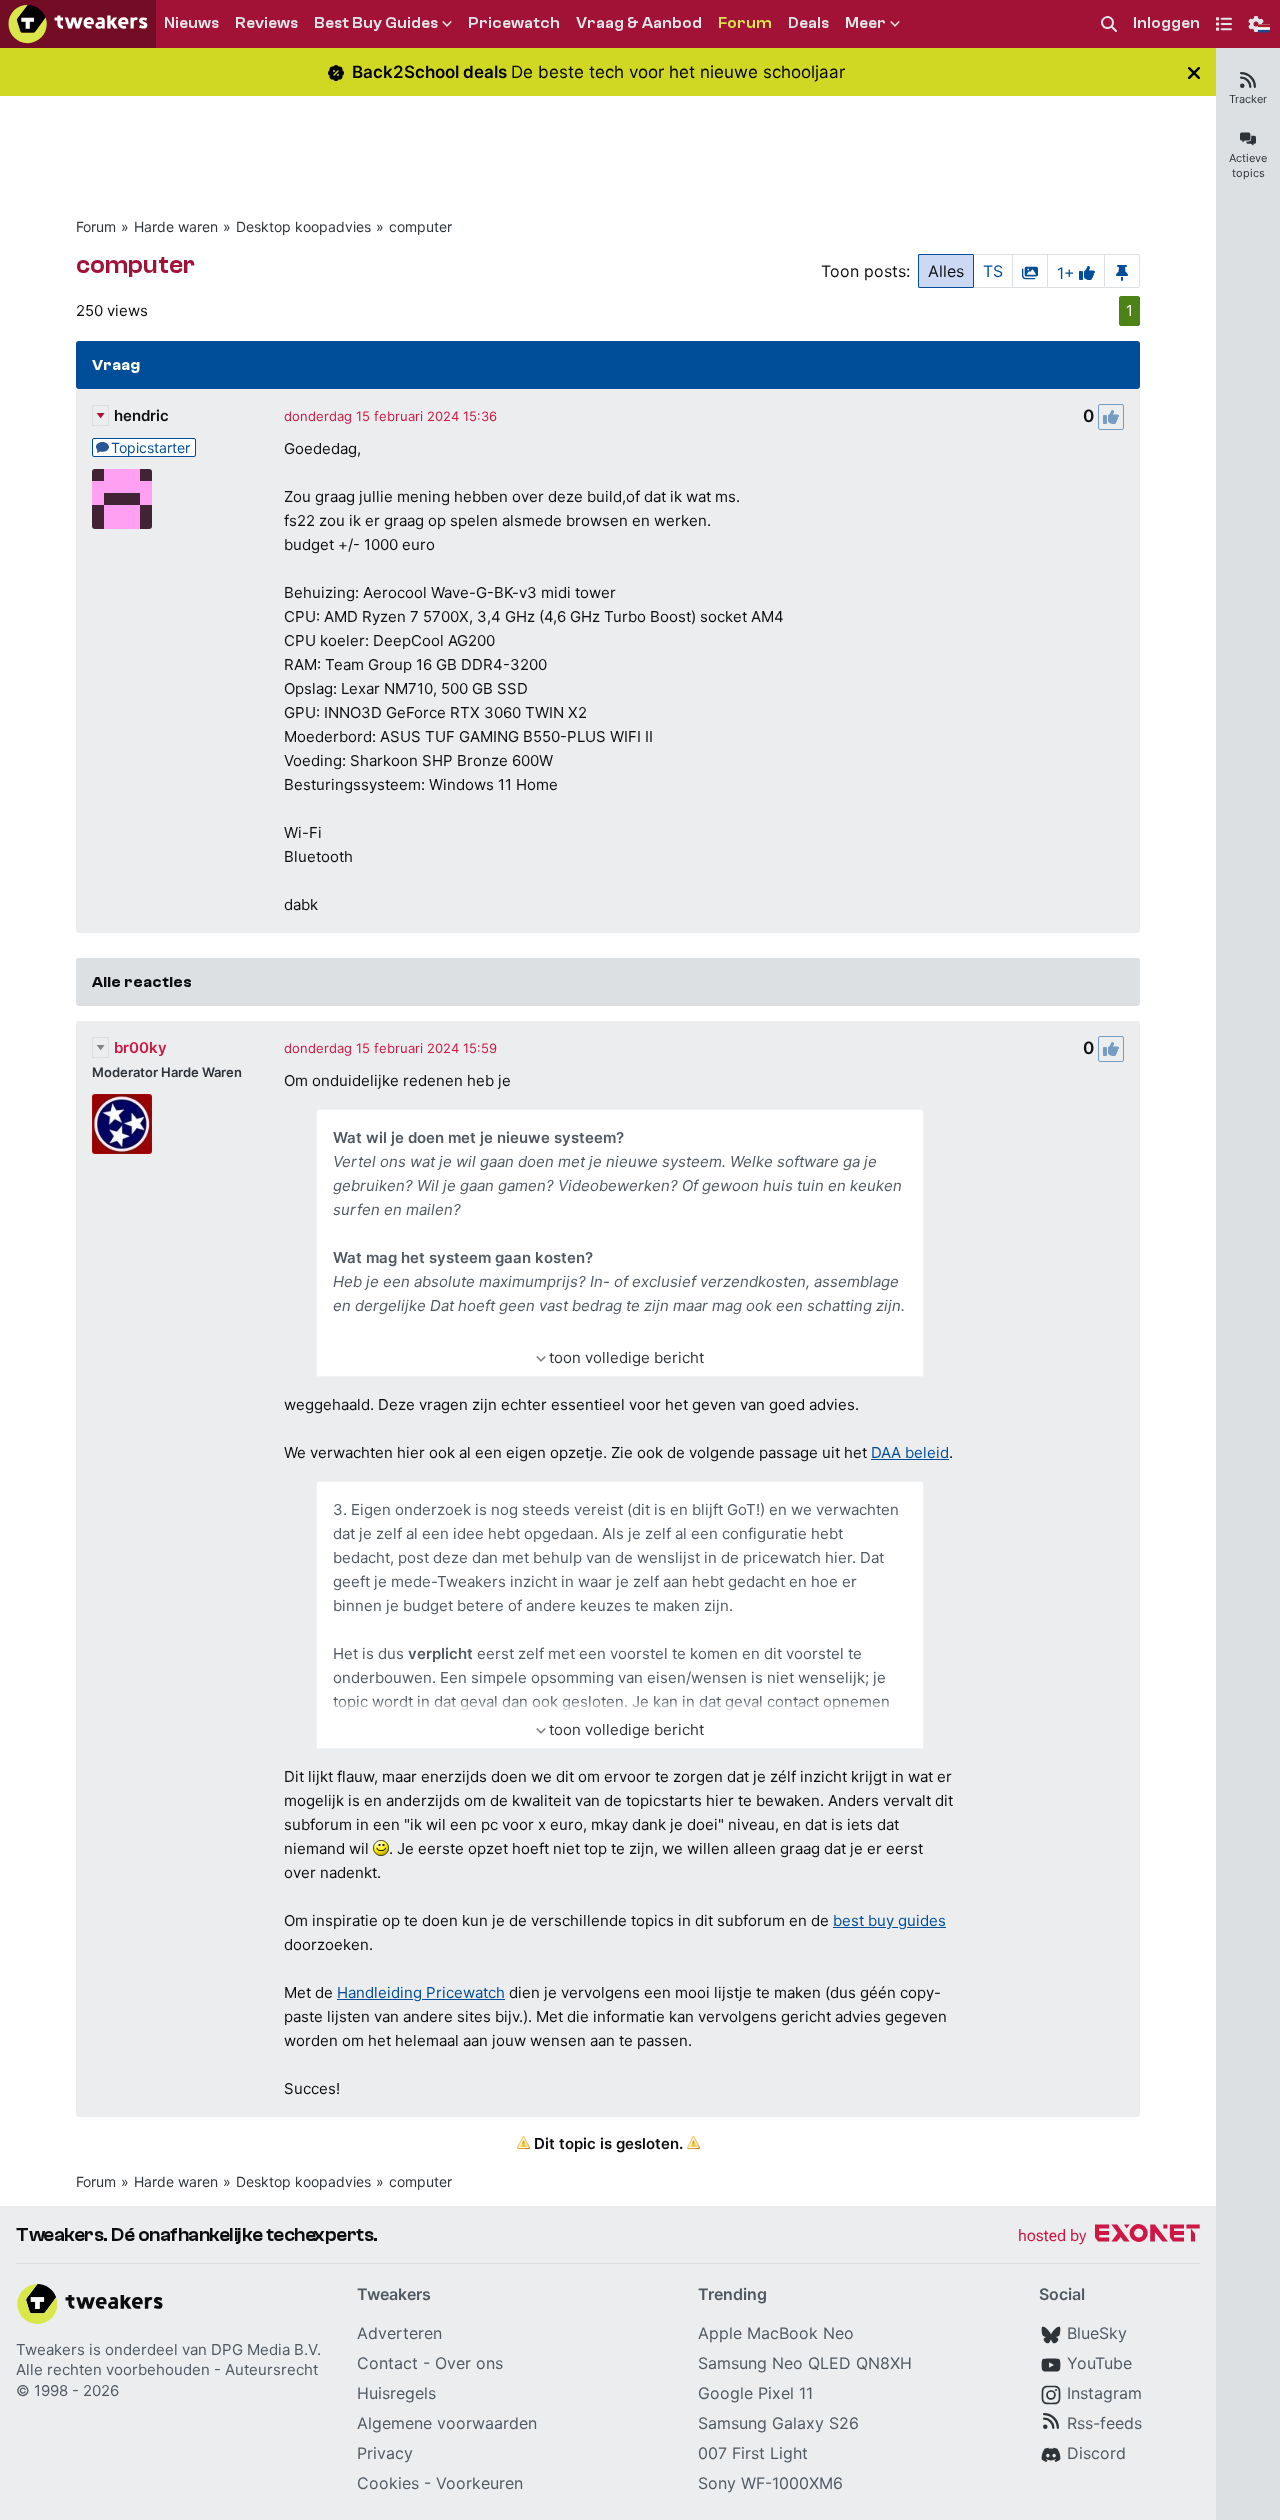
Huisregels (396, 2393)
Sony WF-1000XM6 (770, 2483)
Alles (946, 271)
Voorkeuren (479, 2483)
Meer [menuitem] (865, 23)
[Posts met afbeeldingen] (1030, 271)
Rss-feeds (1104, 2423)
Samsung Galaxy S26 (778, 2423)
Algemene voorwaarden (447, 2423)
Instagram (1104, 2393)
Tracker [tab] (1248, 99)
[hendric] (122, 499)
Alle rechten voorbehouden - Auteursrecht (167, 2369)
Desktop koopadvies (303, 226)
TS (993, 271)
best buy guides (889, 1920)
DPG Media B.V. (266, 2349)
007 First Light (753, 2453)
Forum (96, 226)
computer (420, 226)
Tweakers (50, 2349)
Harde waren (176, 226)
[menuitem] (1109, 24)
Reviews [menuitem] (266, 23)
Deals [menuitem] (808, 23)
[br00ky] (122, 1124)
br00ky (140, 1047)
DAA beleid (910, 1452)
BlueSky (1097, 2333)
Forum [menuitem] (745, 23)
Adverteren (399, 2333)
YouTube (1099, 2363)
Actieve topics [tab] (1248, 165)
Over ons (469, 2363)
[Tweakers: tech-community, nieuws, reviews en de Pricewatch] (78, 24)
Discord (1096, 2453)
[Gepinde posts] (1122, 271)
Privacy (385, 2453)
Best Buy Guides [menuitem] (376, 23)
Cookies (388, 2483)
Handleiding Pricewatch (421, 1992)
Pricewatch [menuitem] (514, 23)
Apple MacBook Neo (776, 2333)
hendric (141, 415)
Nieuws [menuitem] (191, 23)
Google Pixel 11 (755, 2393)
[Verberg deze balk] (1194, 72)
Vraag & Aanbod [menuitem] (639, 23)
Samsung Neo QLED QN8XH (805, 2363)
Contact (387, 2363)
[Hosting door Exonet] (1109, 2236)
